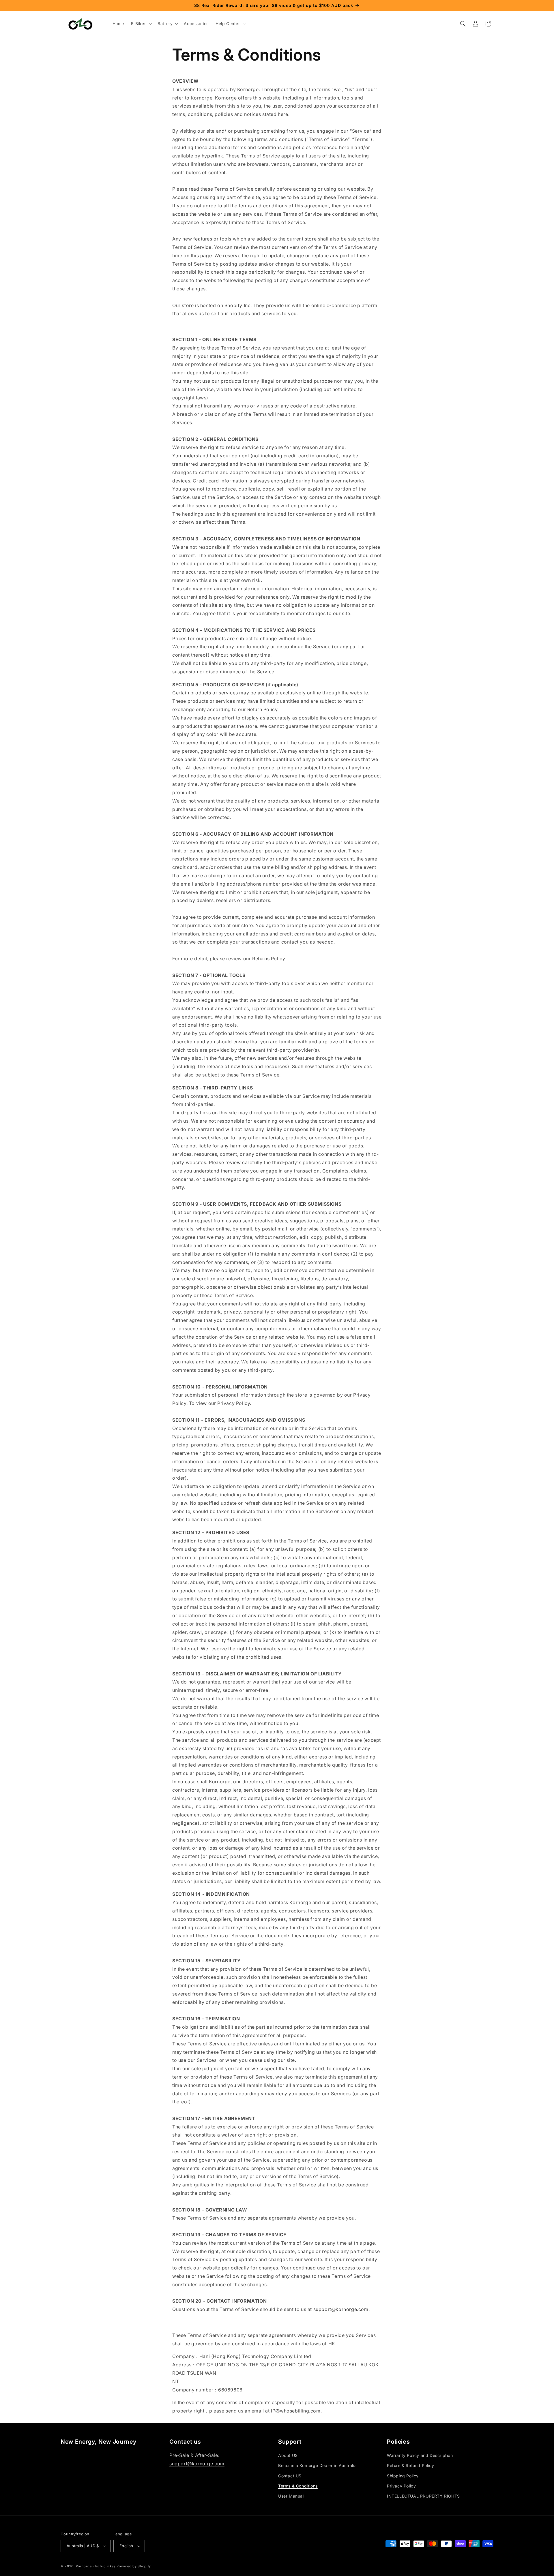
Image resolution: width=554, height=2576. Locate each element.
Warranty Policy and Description (420, 2455)
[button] (141, 24)
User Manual (291, 2496)
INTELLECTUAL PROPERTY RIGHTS (423, 2496)
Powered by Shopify (134, 2566)
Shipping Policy (403, 2476)
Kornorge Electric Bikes (96, 2566)
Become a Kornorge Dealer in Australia (317, 2465)
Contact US (290, 2476)
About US (288, 2455)
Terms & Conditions (298, 2486)
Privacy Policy (401, 2486)
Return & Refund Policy (410, 2465)
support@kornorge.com (197, 2464)
